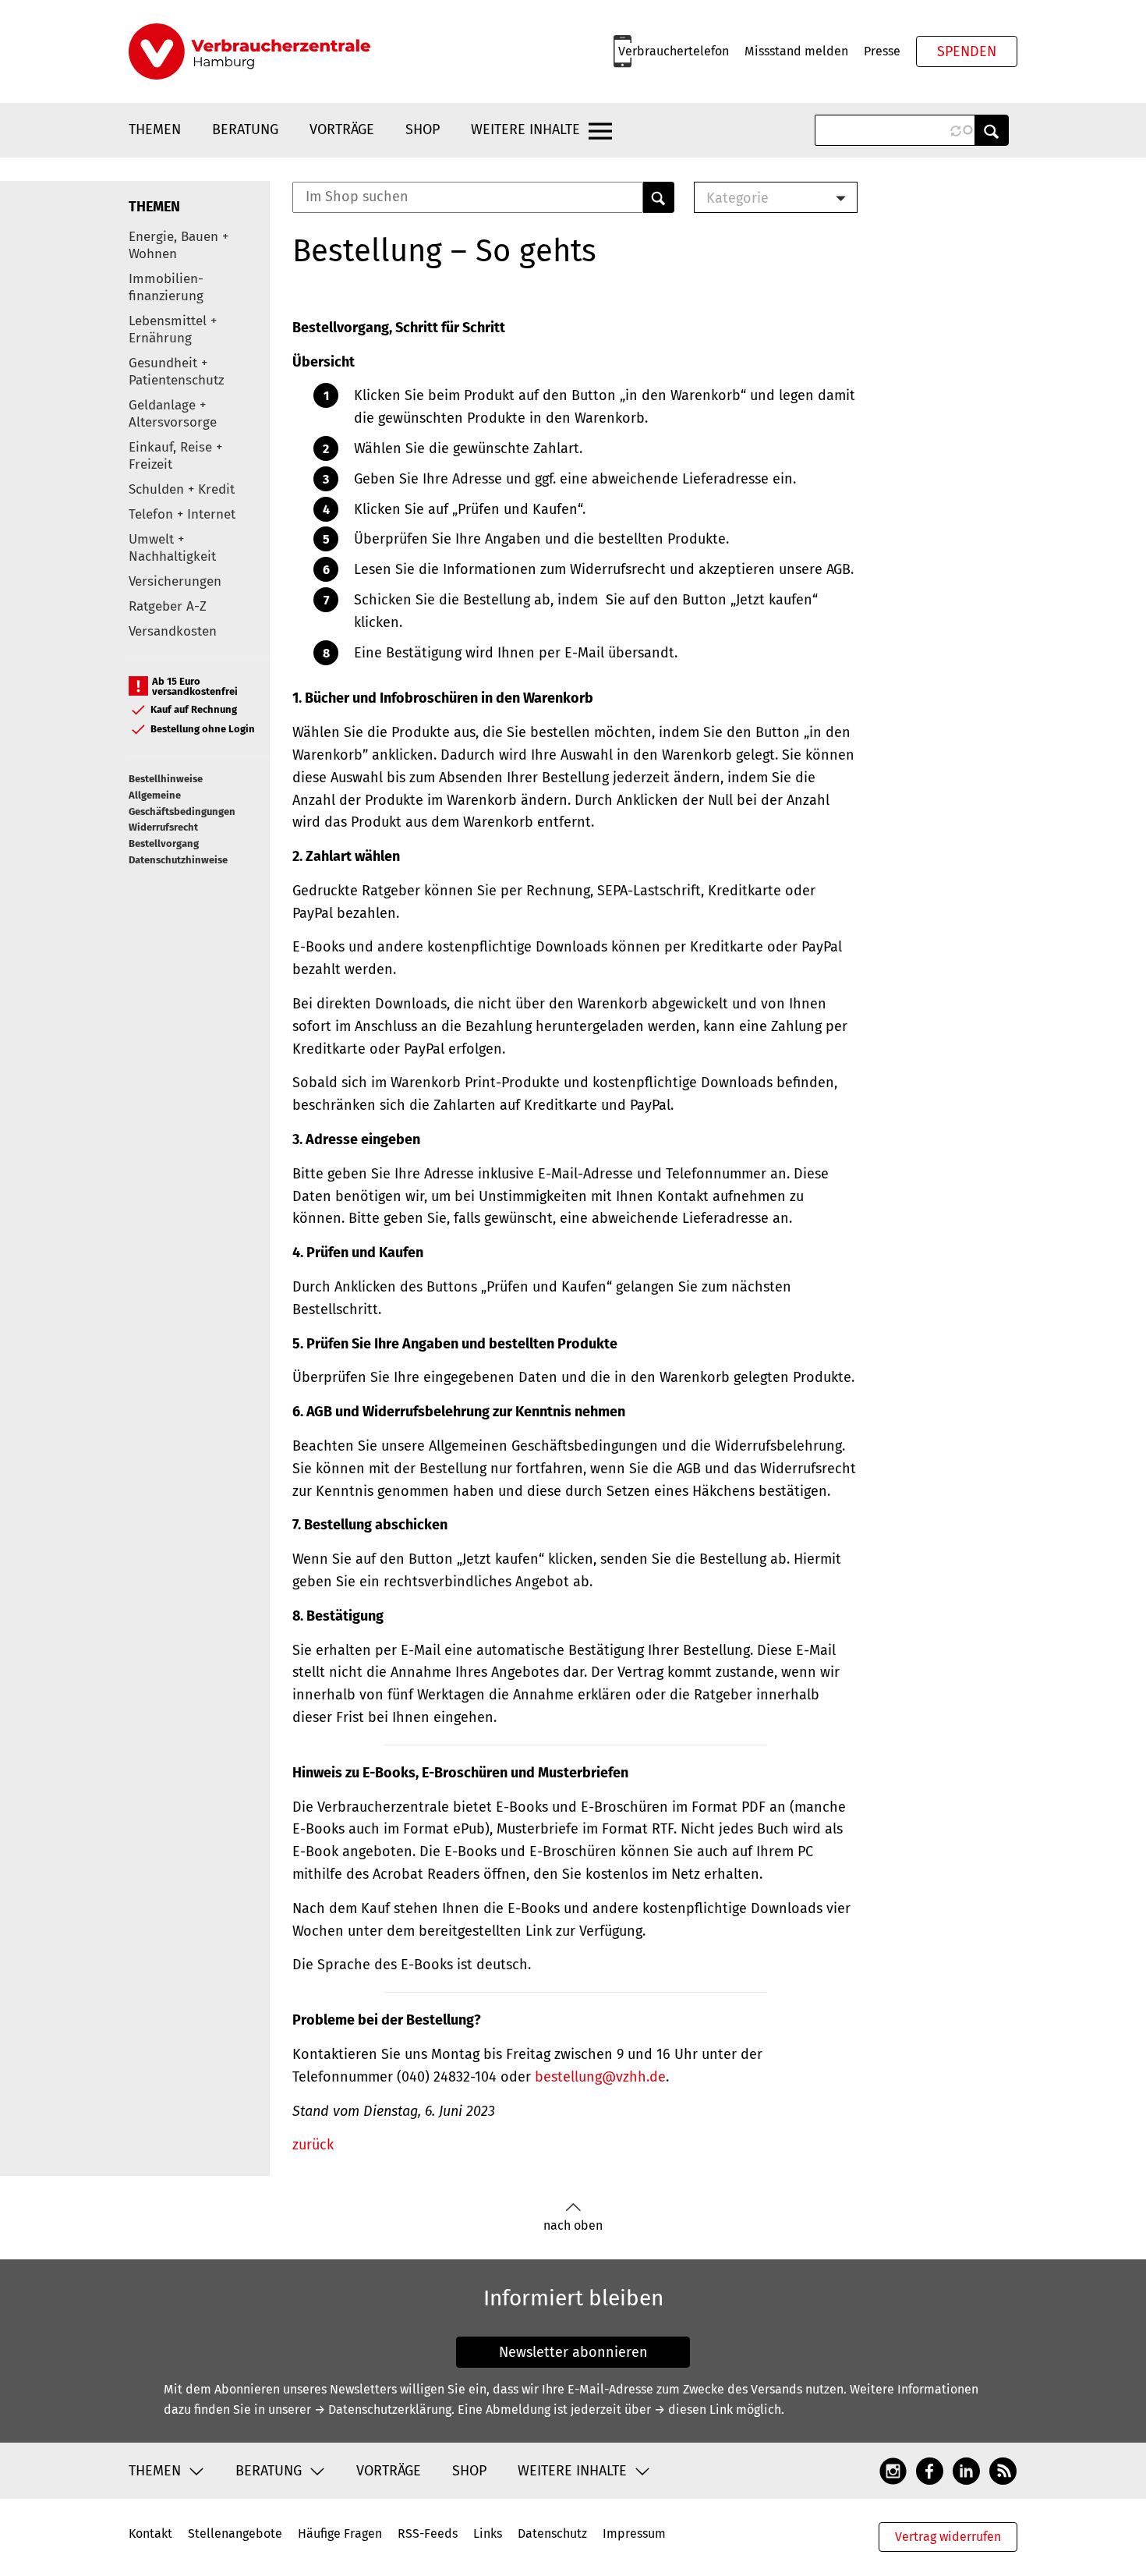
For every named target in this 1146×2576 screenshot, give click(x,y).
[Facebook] (930, 2470)
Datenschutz (552, 2533)
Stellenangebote (235, 2533)
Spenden (967, 51)
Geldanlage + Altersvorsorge (173, 414)
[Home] (249, 51)
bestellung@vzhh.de (600, 2077)
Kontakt (150, 2533)
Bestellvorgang (164, 843)
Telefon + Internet (182, 514)
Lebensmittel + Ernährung (173, 330)
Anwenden (992, 130)
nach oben (573, 2225)
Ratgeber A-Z (168, 606)
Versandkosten (173, 631)
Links (488, 2533)
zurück (313, 2145)
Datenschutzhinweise (178, 860)
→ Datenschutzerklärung (383, 2409)
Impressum (634, 2533)
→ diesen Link (693, 2409)
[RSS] (1003, 2470)
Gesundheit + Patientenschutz (176, 372)
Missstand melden (796, 51)
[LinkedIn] (966, 2470)
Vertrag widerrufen (948, 2537)
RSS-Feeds (428, 2533)
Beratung (245, 129)
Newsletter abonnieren (573, 2352)
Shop (423, 129)
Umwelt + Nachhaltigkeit (172, 548)
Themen (155, 129)
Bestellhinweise (166, 779)
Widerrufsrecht (163, 827)
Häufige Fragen (340, 2533)
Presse (882, 51)
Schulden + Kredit (182, 489)
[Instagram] (893, 2470)
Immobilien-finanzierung (166, 287)
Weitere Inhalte (525, 129)
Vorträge (342, 129)
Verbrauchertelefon (674, 51)
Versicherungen (175, 581)
